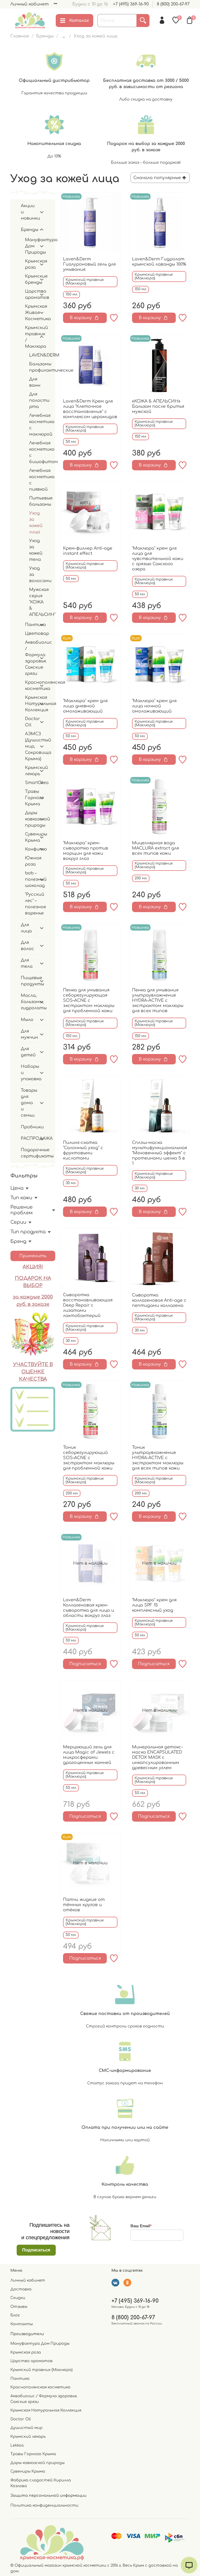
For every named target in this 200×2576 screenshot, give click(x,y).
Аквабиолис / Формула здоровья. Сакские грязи (31, 658)
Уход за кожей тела (36, 550)
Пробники (32, 1127)
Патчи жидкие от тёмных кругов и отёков (84, 1905)
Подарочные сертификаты (33, 1153)
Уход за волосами (37, 575)
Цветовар (35, 634)
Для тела (27, 963)
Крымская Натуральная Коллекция (31, 704)
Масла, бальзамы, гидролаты (29, 1002)
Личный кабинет (30, 4)
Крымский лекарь (31, 771)
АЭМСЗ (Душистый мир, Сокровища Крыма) (31, 746)
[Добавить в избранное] (114, 318)
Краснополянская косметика (31, 686)
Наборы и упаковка (29, 1073)
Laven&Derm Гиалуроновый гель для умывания (89, 264)
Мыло (27, 1020)
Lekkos (17, 2445)
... (64, 36)
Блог (15, 2315)
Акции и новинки (29, 212)
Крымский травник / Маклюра (31, 337)
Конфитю (31, 849)
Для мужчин (29, 1034)
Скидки (18, 2298)
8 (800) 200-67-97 (173, 4)
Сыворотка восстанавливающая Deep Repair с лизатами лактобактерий (88, 1305)
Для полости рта (37, 400)
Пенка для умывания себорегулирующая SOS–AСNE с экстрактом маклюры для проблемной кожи (89, 1000)
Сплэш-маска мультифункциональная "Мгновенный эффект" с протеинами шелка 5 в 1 (160, 1153)
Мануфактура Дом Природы (31, 246)
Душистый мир (26, 2428)
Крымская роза (31, 264)
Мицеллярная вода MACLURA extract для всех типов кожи (155, 848)
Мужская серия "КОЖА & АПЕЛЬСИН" (37, 602)
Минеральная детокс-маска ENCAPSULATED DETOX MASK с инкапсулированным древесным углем (157, 1757)
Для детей (28, 1052)
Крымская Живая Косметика (31, 313)
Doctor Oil (31, 722)
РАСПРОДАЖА (29, 1138)
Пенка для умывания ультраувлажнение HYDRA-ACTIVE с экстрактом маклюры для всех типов (158, 1000)
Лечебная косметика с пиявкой (37, 480)
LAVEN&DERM (37, 355)
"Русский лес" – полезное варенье (35, 904)
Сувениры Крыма (31, 837)
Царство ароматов (31, 294)
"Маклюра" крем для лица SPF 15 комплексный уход (154, 1605)
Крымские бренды (31, 279)
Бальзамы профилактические (37, 367)
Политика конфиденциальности (44, 2505)
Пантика (31, 625)
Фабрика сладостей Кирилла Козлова (41, 2483)
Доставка (21, 2289)
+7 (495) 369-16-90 (131, 4)
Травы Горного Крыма (31, 798)
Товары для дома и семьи (29, 1103)
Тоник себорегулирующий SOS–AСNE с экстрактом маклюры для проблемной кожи (89, 1458)
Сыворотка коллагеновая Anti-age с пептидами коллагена (159, 1300)
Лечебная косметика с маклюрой (37, 425)
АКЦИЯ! (33, 1267)
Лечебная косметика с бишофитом (37, 452)
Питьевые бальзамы (37, 501)
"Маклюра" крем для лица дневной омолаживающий (85, 706)
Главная (20, 36)
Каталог (79, 21)
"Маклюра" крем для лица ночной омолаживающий (154, 706)
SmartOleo (31, 783)
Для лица (26, 928)
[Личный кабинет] (162, 20)
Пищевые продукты (29, 981)
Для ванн (35, 382)
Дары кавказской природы (31, 819)
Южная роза (33, 861)
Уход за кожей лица (36, 523)
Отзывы (19, 2307)
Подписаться (85, 1664)
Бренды (45, 36)
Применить (33, 1256)
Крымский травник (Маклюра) (42, 2370)
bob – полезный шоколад (31, 879)
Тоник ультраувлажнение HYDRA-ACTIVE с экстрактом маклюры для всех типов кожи (158, 1458)
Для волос (27, 946)
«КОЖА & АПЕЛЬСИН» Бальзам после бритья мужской (158, 406)
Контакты (22, 2324)
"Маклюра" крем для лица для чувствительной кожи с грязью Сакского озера (158, 559)
